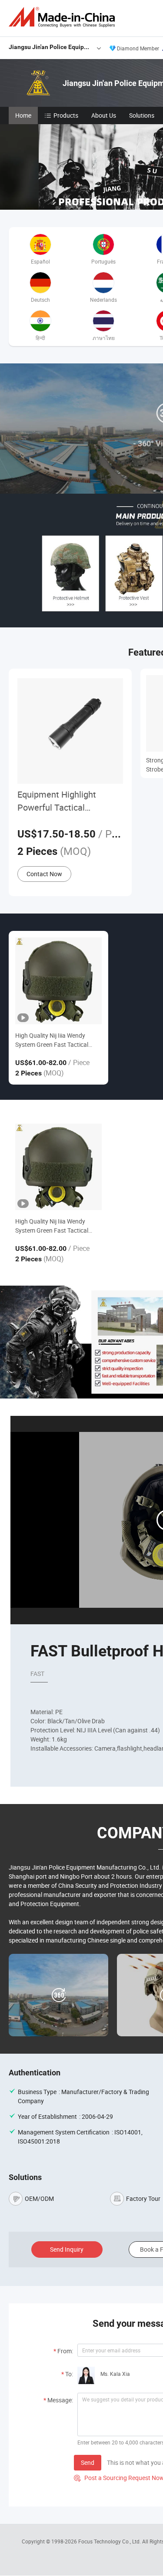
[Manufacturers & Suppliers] (63, 17)
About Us (104, 115)
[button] (160, 200)
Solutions (142, 115)
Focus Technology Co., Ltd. (110, 2541)
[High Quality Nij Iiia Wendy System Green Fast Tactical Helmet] (58, 981)
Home (23, 115)
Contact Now (44, 874)
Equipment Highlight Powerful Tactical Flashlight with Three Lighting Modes (58, 801)
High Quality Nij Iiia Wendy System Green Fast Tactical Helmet (52, 1040)
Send (88, 2462)
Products (66, 115)
